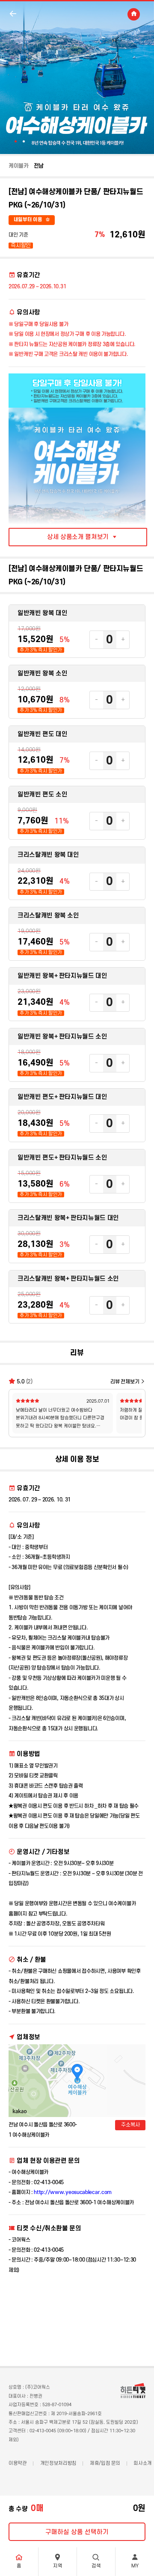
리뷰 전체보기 (125, 1382)
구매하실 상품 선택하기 (77, 2532)
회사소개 (142, 2463)
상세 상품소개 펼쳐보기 (78, 537)
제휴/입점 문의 (105, 2463)
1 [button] (16, 141)
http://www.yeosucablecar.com (73, 2192)
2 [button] (24, 141)
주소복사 (130, 2125)
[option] (77, 77)
